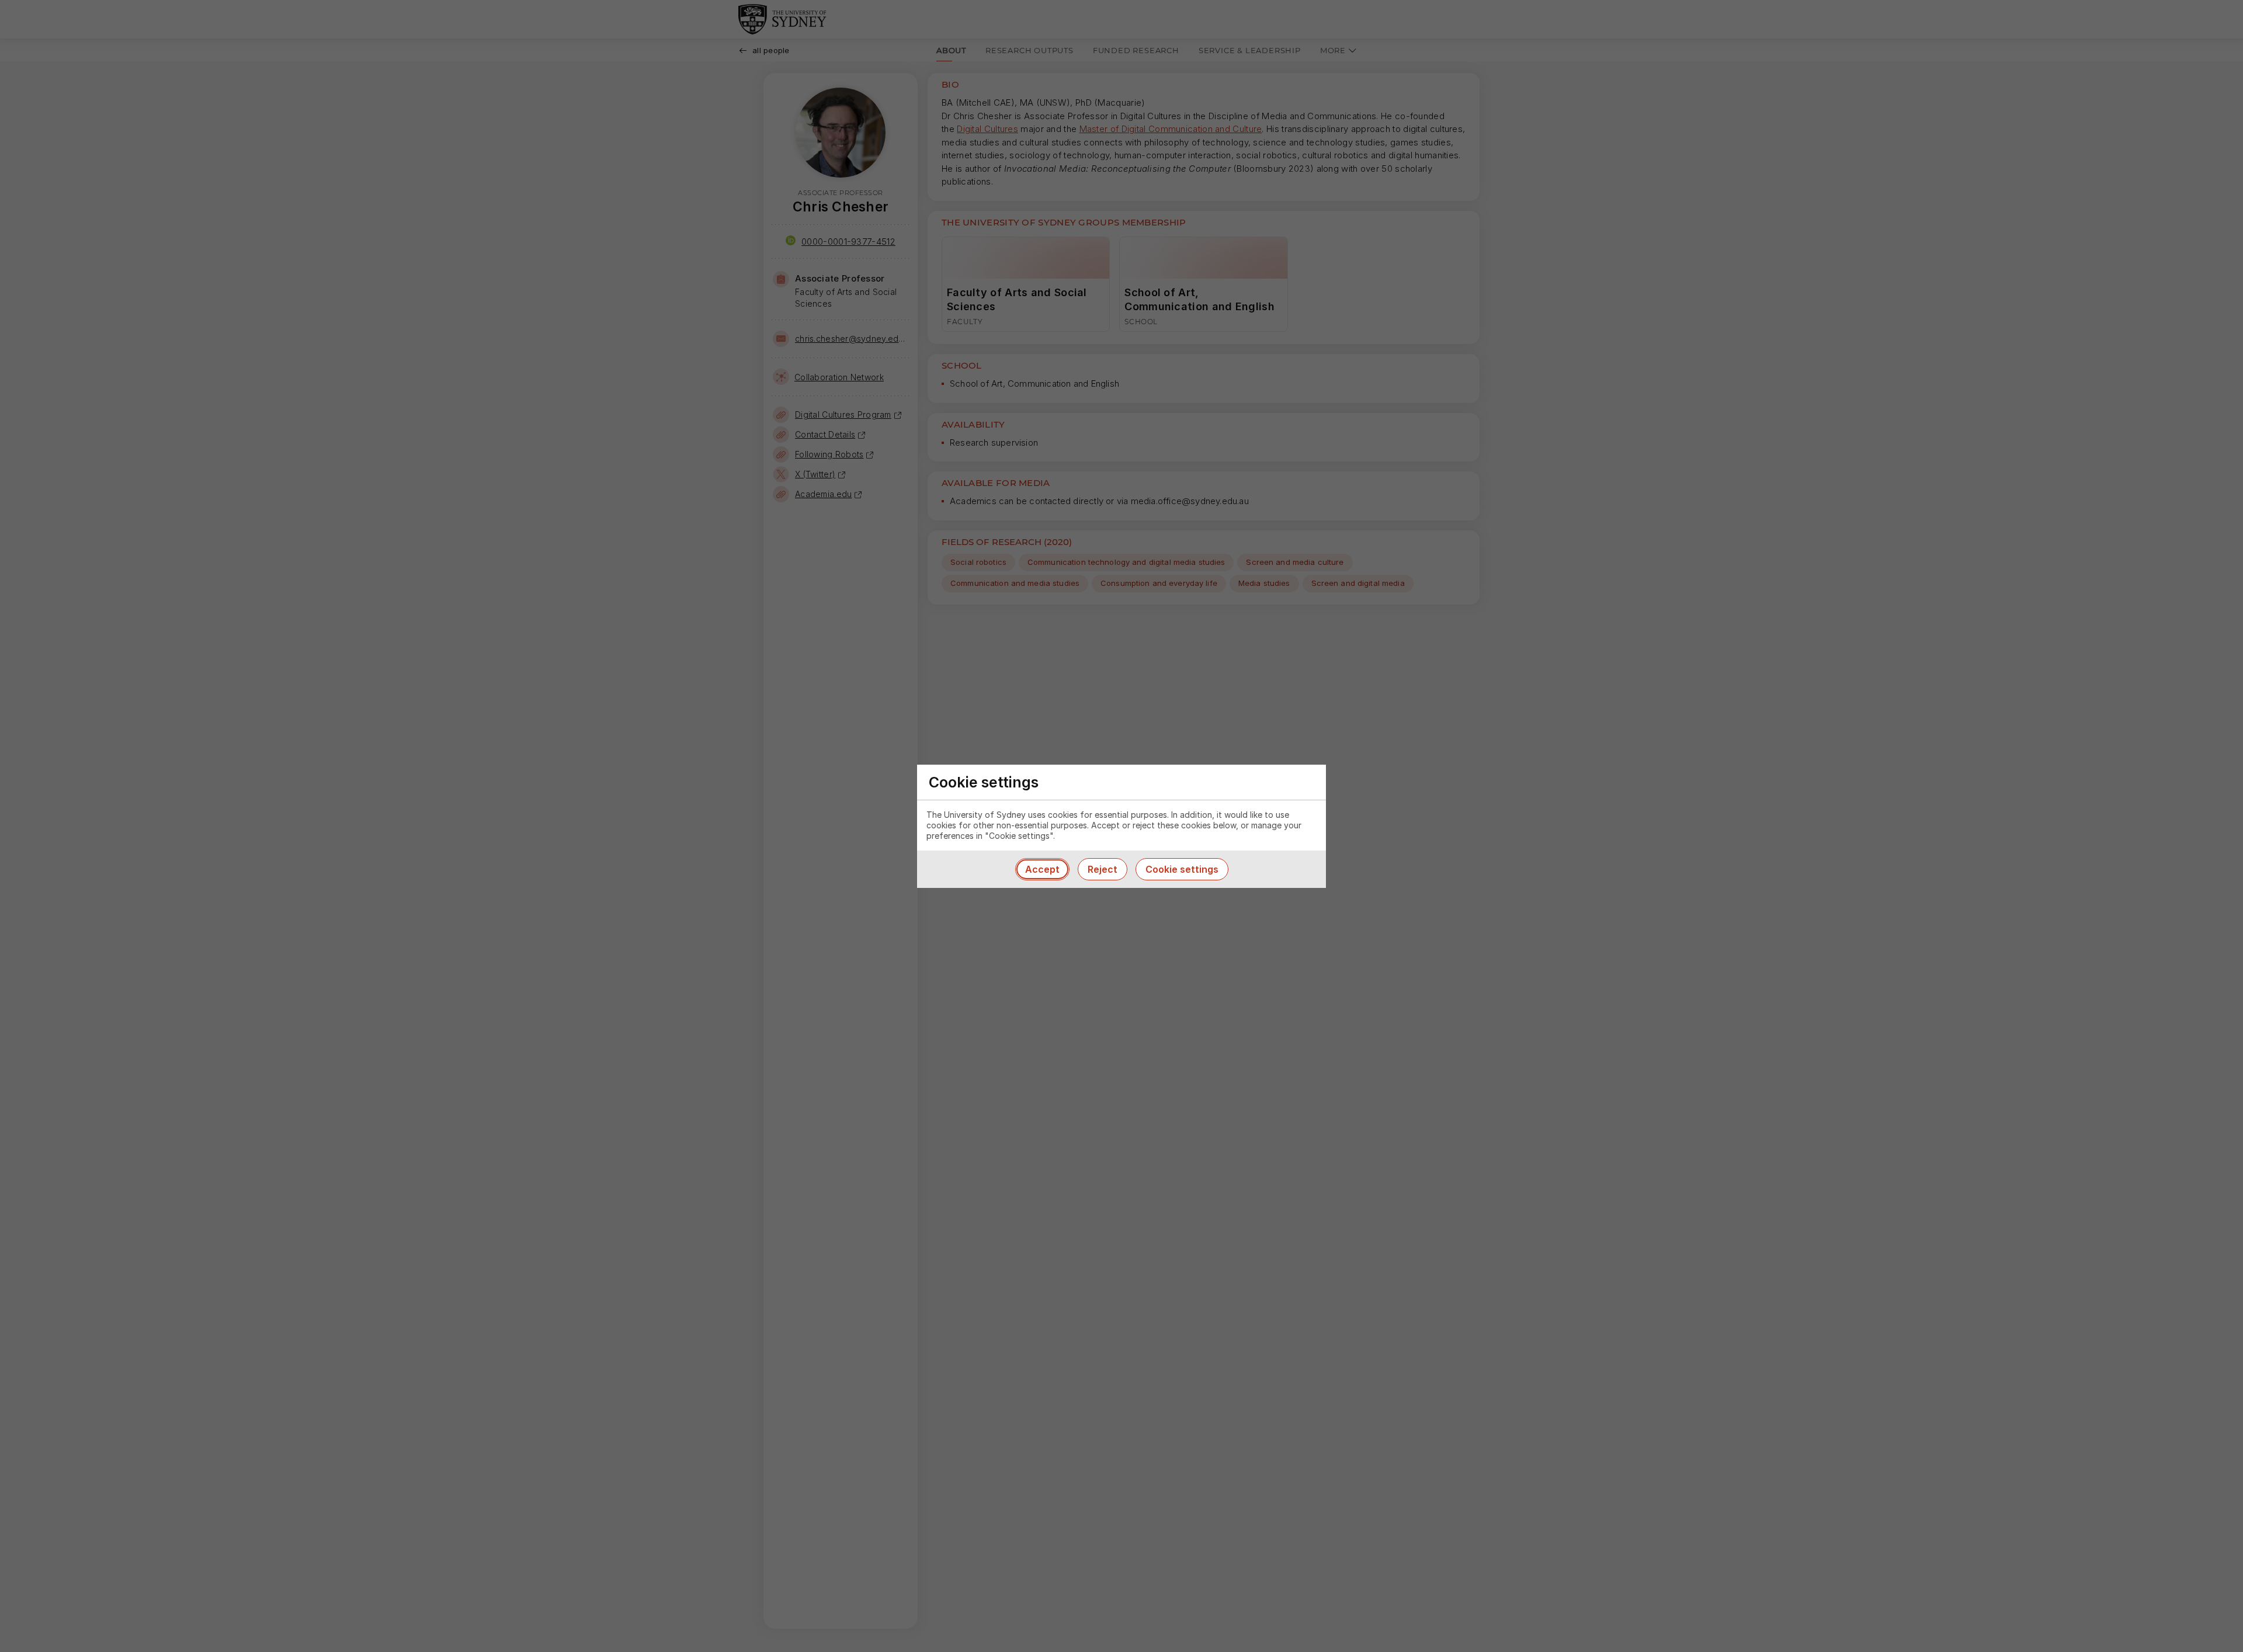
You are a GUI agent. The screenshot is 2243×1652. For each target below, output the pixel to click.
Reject (1103, 869)
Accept (1042, 869)
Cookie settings (1182, 869)
